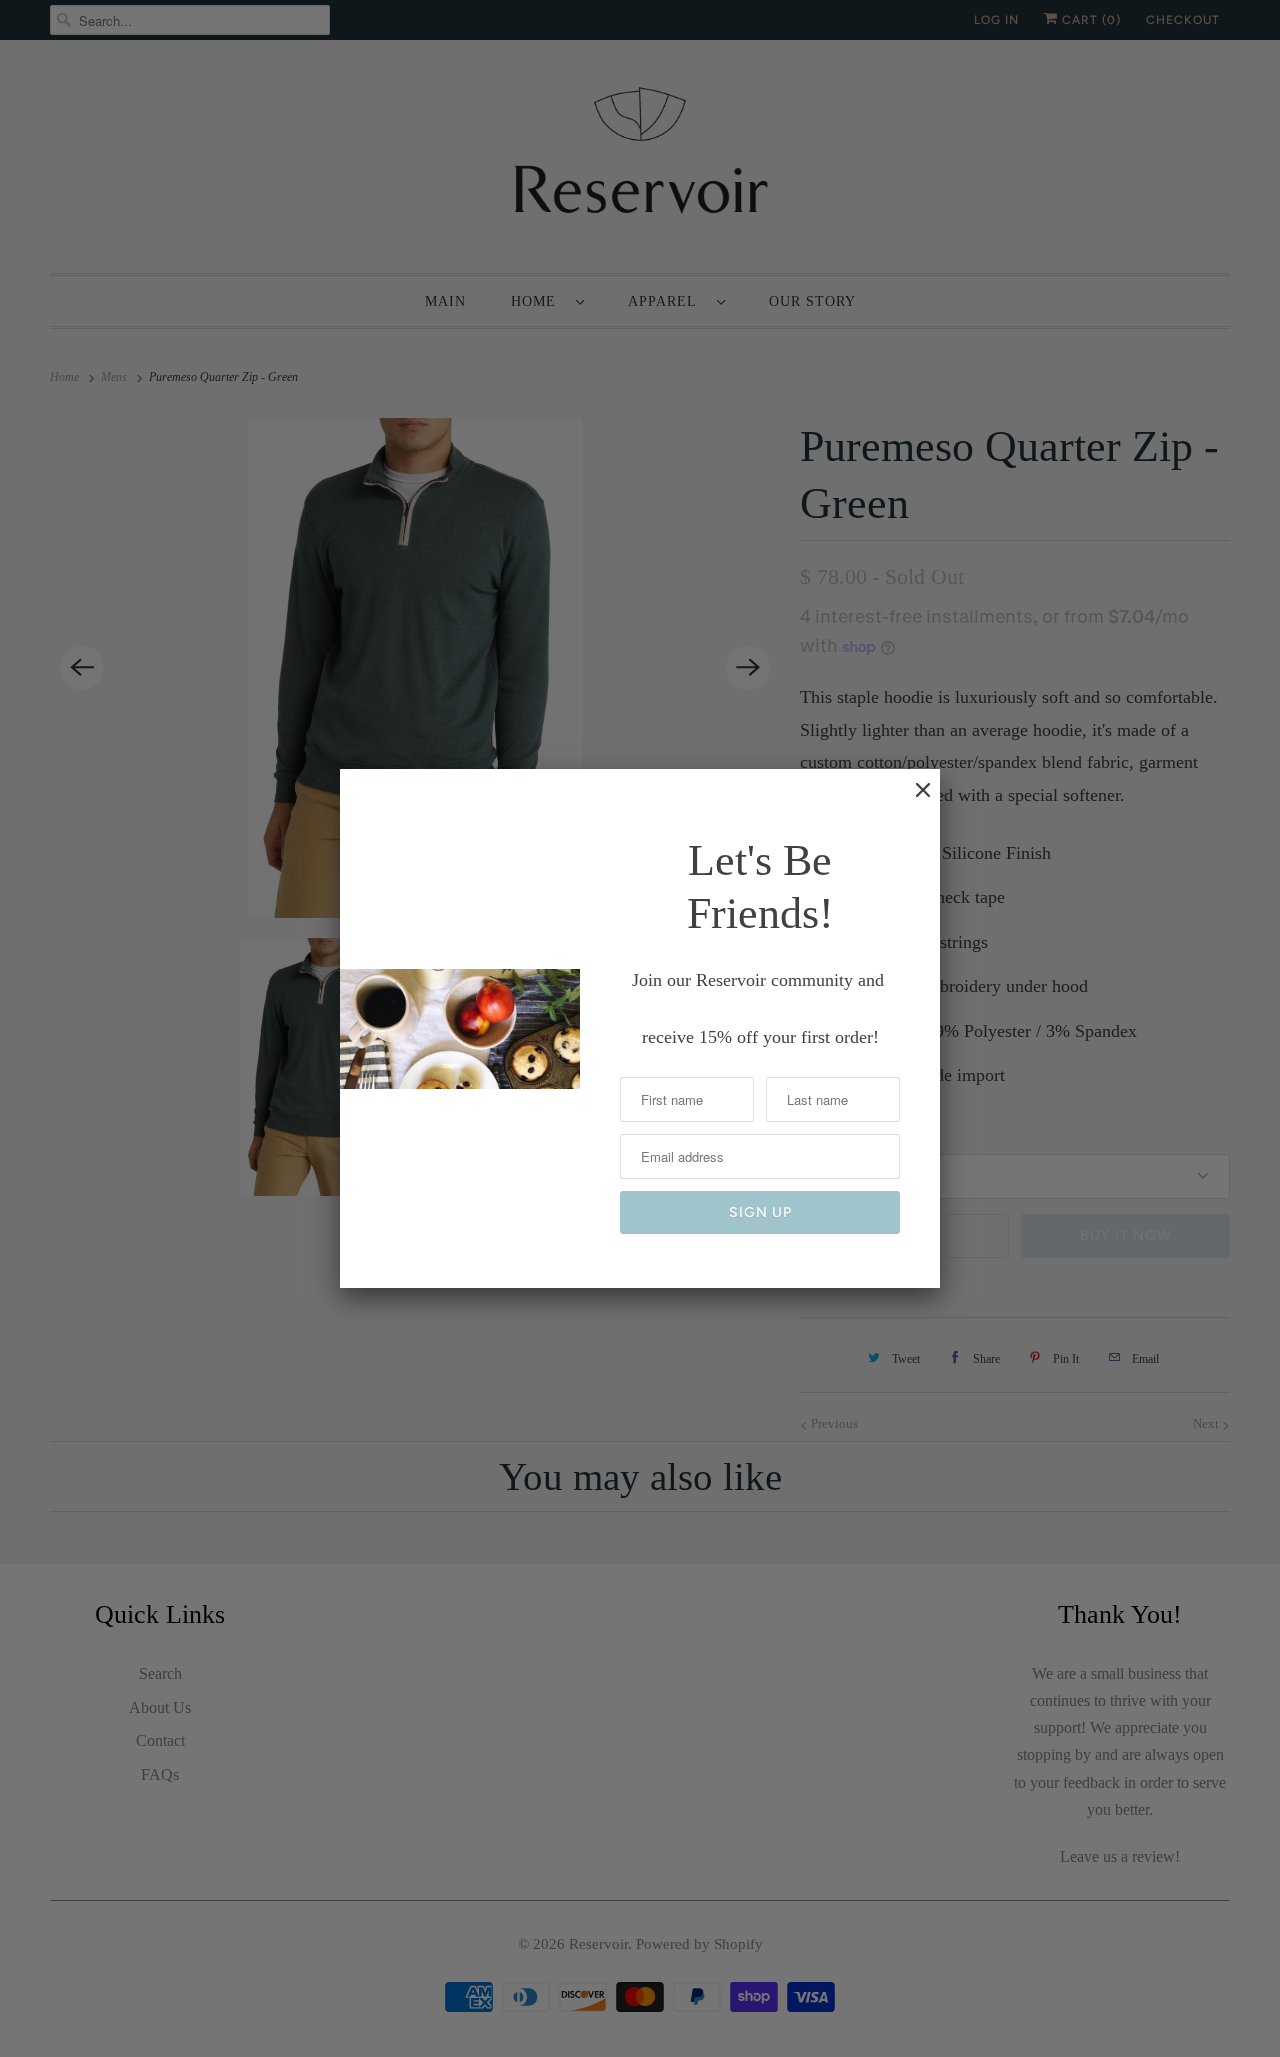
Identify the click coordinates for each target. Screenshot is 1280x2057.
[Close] (913, 800)
